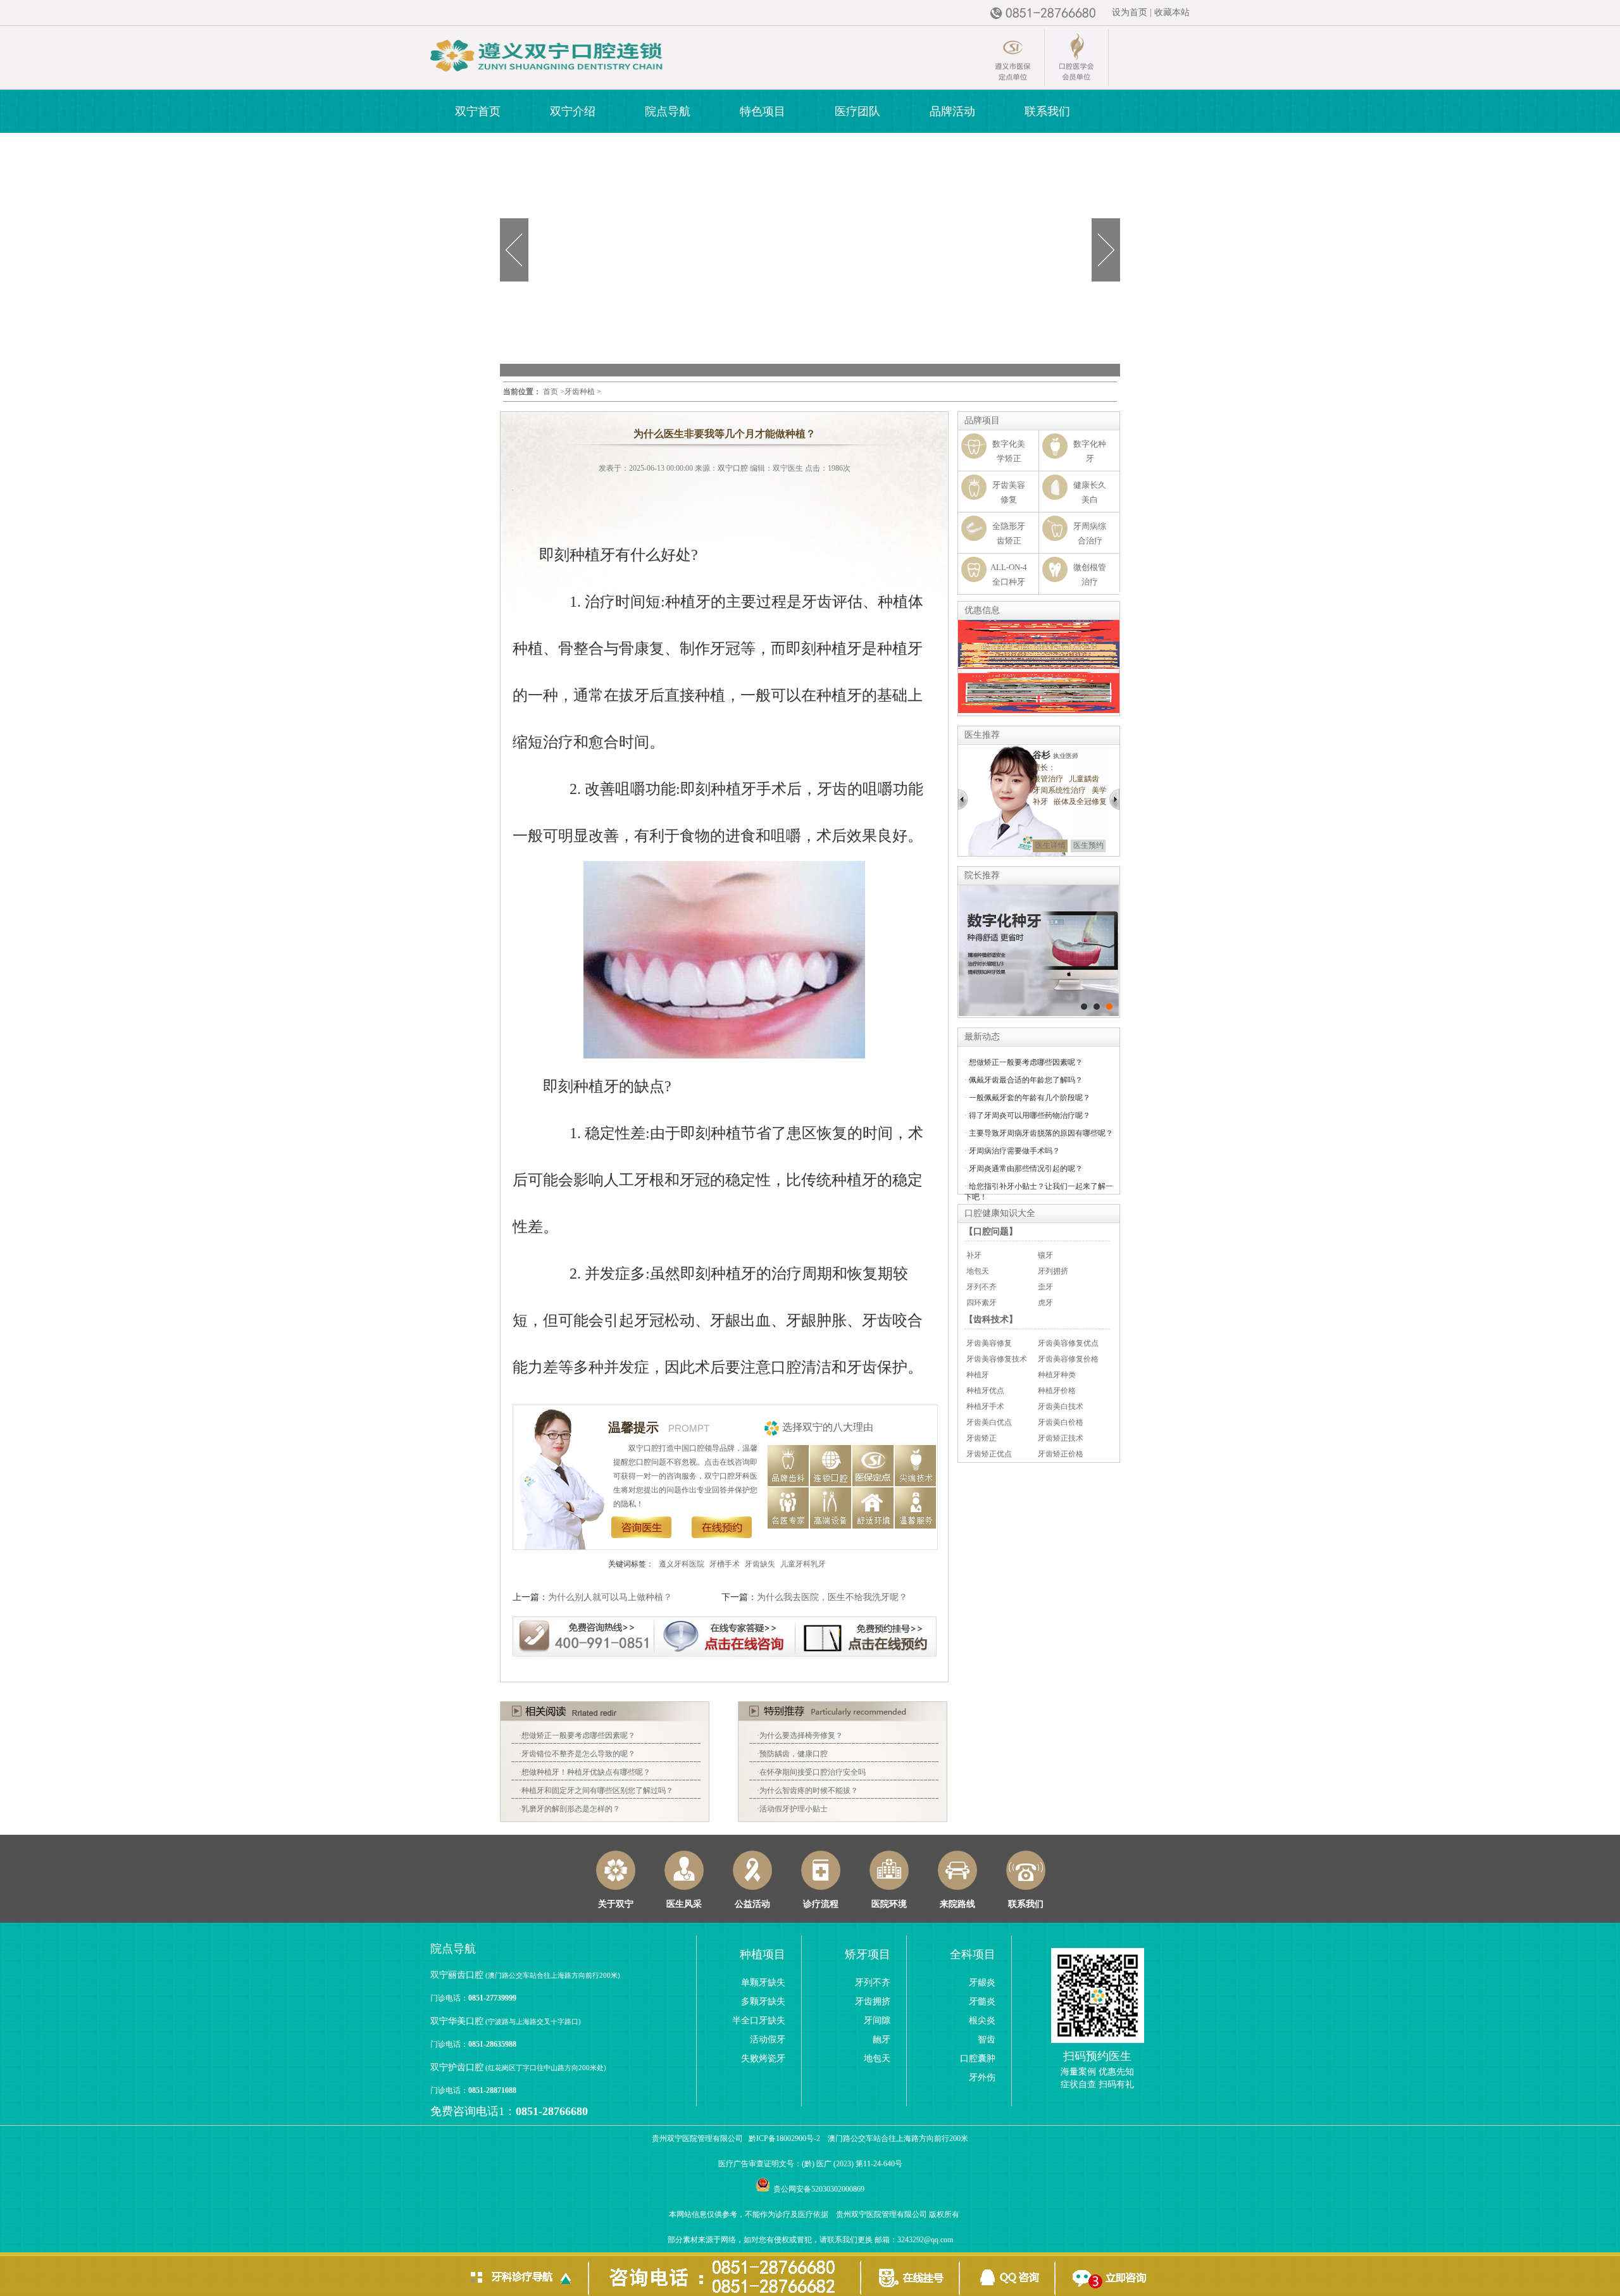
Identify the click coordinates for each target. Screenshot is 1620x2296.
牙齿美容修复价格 (1068, 1359)
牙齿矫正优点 (989, 1454)
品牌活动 (952, 111)
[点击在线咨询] (728, 1635)
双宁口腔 (733, 468)
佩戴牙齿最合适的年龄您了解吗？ (1026, 1080)
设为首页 (1130, 12)
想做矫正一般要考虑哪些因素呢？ (578, 1735)
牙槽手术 (725, 1564)
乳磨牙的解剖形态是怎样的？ (571, 1809)
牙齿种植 (580, 392)
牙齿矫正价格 (1061, 1454)
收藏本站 (1172, 12)
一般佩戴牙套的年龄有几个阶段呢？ (1030, 1098)
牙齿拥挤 (873, 2001)
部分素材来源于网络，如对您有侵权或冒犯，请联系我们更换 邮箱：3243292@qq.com (810, 2240)
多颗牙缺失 (763, 2001)
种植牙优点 (985, 1391)
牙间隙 (877, 2020)
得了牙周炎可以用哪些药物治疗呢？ (1030, 1115)
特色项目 (763, 111)
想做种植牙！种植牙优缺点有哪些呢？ (586, 1772)
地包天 (978, 1271)
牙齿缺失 (760, 1564)
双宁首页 (478, 111)
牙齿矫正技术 (1061, 1438)
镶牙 (1045, 1255)
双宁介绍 (573, 111)
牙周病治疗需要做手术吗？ (1014, 1151)
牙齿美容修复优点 (1068, 1343)
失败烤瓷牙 (763, 2058)
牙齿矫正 (981, 1438)
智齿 (987, 2039)
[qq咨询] (1008, 2274)
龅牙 (882, 2039)
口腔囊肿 (978, 2058)
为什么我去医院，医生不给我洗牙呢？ (832, 1597)
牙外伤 (982, 2077)
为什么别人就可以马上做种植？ (610, 1597)
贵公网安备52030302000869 (819, 2189)
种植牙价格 (1057, 1391)
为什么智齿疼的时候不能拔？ (809, 1790)
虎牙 (1045, 1303)
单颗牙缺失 (763, 1983)
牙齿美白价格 (1061, 1422)
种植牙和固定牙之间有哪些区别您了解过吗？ (597, 1790)
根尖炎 (982, 2020)
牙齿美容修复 (989, 1343)
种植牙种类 (1057, 1375)
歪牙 (1045, 1287)
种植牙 (978, 1375)
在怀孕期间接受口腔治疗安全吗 (813, 1772)
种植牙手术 (985, 1406)
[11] (1084, 1007)
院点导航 (668, 111)
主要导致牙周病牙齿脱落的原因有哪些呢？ (1041, 1133)
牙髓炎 (982, 2001)
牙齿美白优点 (989, 1422)
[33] (1109, 1007)
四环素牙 (981, 1303)
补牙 (974, 1255)
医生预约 (1088, 845)
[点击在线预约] (867, 1635)
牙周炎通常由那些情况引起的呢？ (1026, 1169)
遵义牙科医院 (682, 1564)
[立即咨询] (1106, 2274)
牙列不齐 (981, 1287)
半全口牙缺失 (759, 2020)
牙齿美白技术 (1061, 1406)
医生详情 (1050, 845)
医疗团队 (857, 111)
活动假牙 (768, 2039)
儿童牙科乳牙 (803, 1564)
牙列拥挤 (1053, 1271)
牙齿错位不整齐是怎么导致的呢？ (578, 1754)
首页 (551, 392)
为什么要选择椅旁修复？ (801, 1735)
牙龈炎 (982, 1983)
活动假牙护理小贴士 (794, 1809)
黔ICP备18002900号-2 (784, 2138)
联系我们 (1047, 111)
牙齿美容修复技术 (997, 1359)
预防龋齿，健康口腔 (794, 1754)
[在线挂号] (910, 2274)
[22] (1097, 1007)
